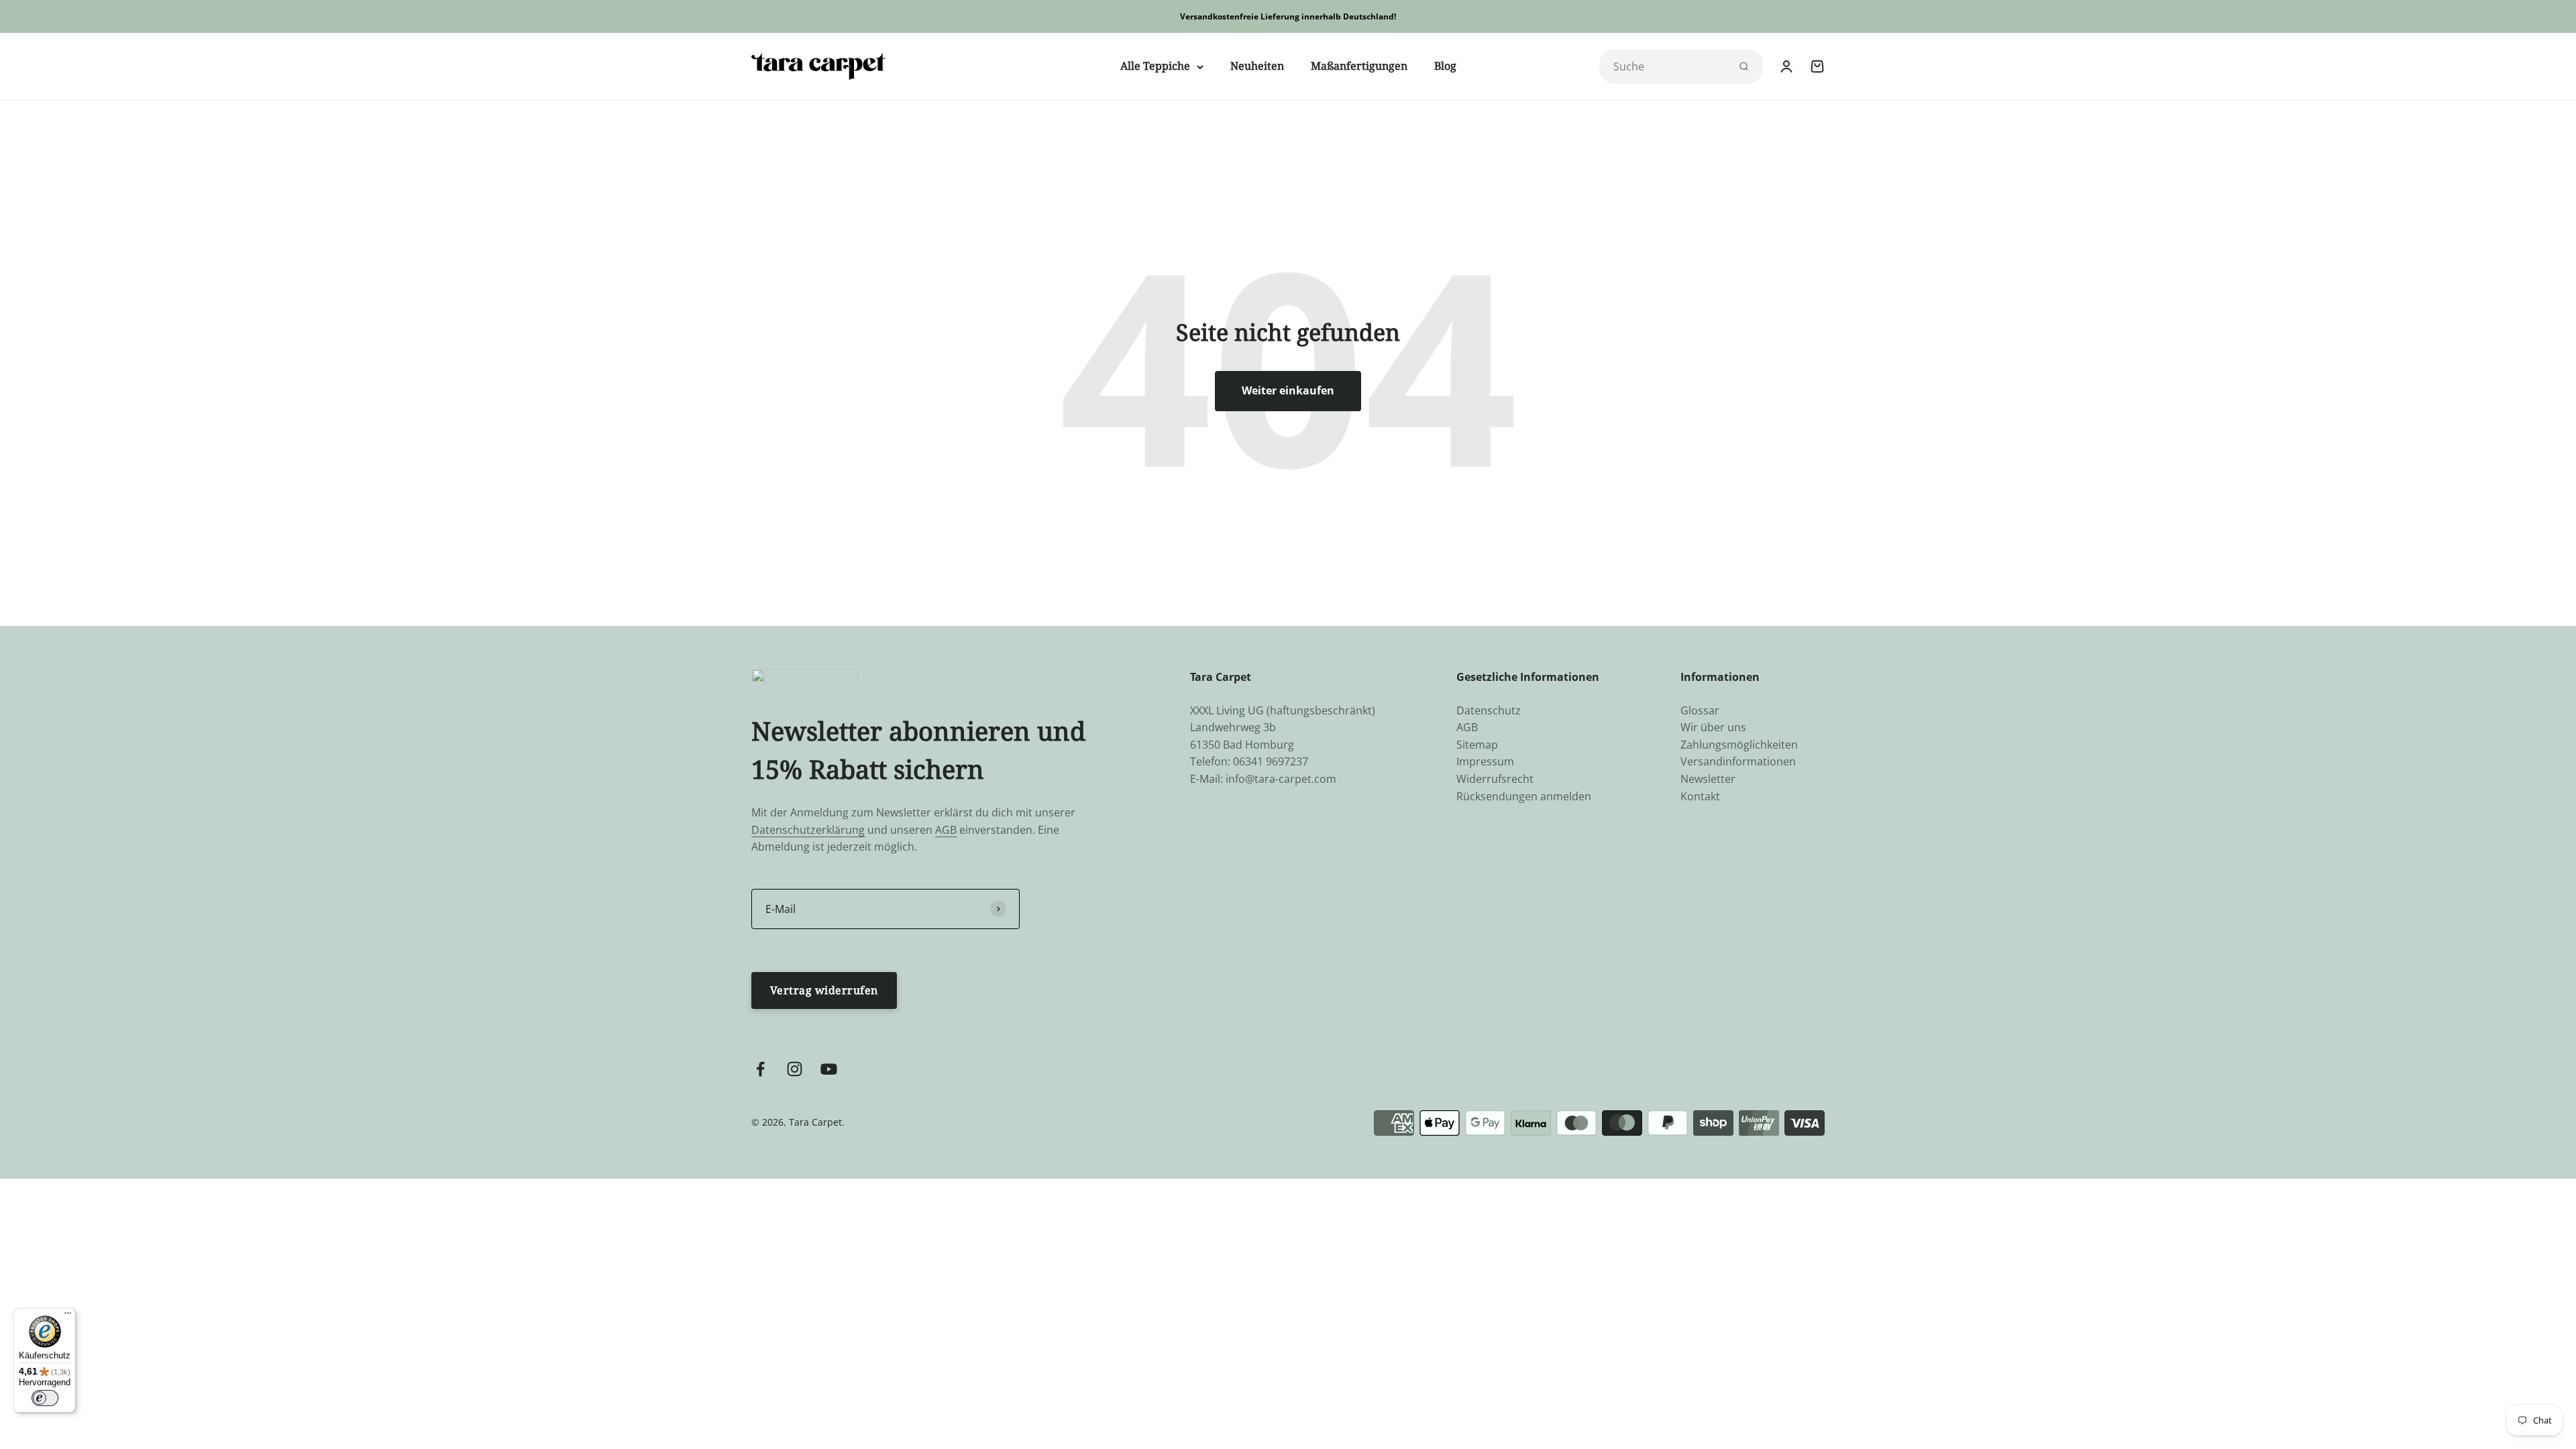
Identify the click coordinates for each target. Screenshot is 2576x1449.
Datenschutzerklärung (808, 830)
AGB (946, 830)
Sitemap (1477, 745)
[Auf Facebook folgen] (760, 1069)
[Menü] (68, 1316)
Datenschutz (1489, 710)
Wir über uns (1713, 727)
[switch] (45, 1398)
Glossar (1700, 710)
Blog (1445, 66)
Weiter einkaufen (1288, 390)
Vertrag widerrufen (824, 990)
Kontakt (1700, 796)
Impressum (1485, 761)
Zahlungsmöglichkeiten (1739, 745)
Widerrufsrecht (1495, 779)
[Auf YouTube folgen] (829, 1069)
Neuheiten (1257, 66)
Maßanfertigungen (1359, 66)
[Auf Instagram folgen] (795, 1069)
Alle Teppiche (1155, 66)
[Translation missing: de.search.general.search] (1743, 66)
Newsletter (1708, 779)
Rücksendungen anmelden (1524, 796)
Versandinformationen (1738, 761)
